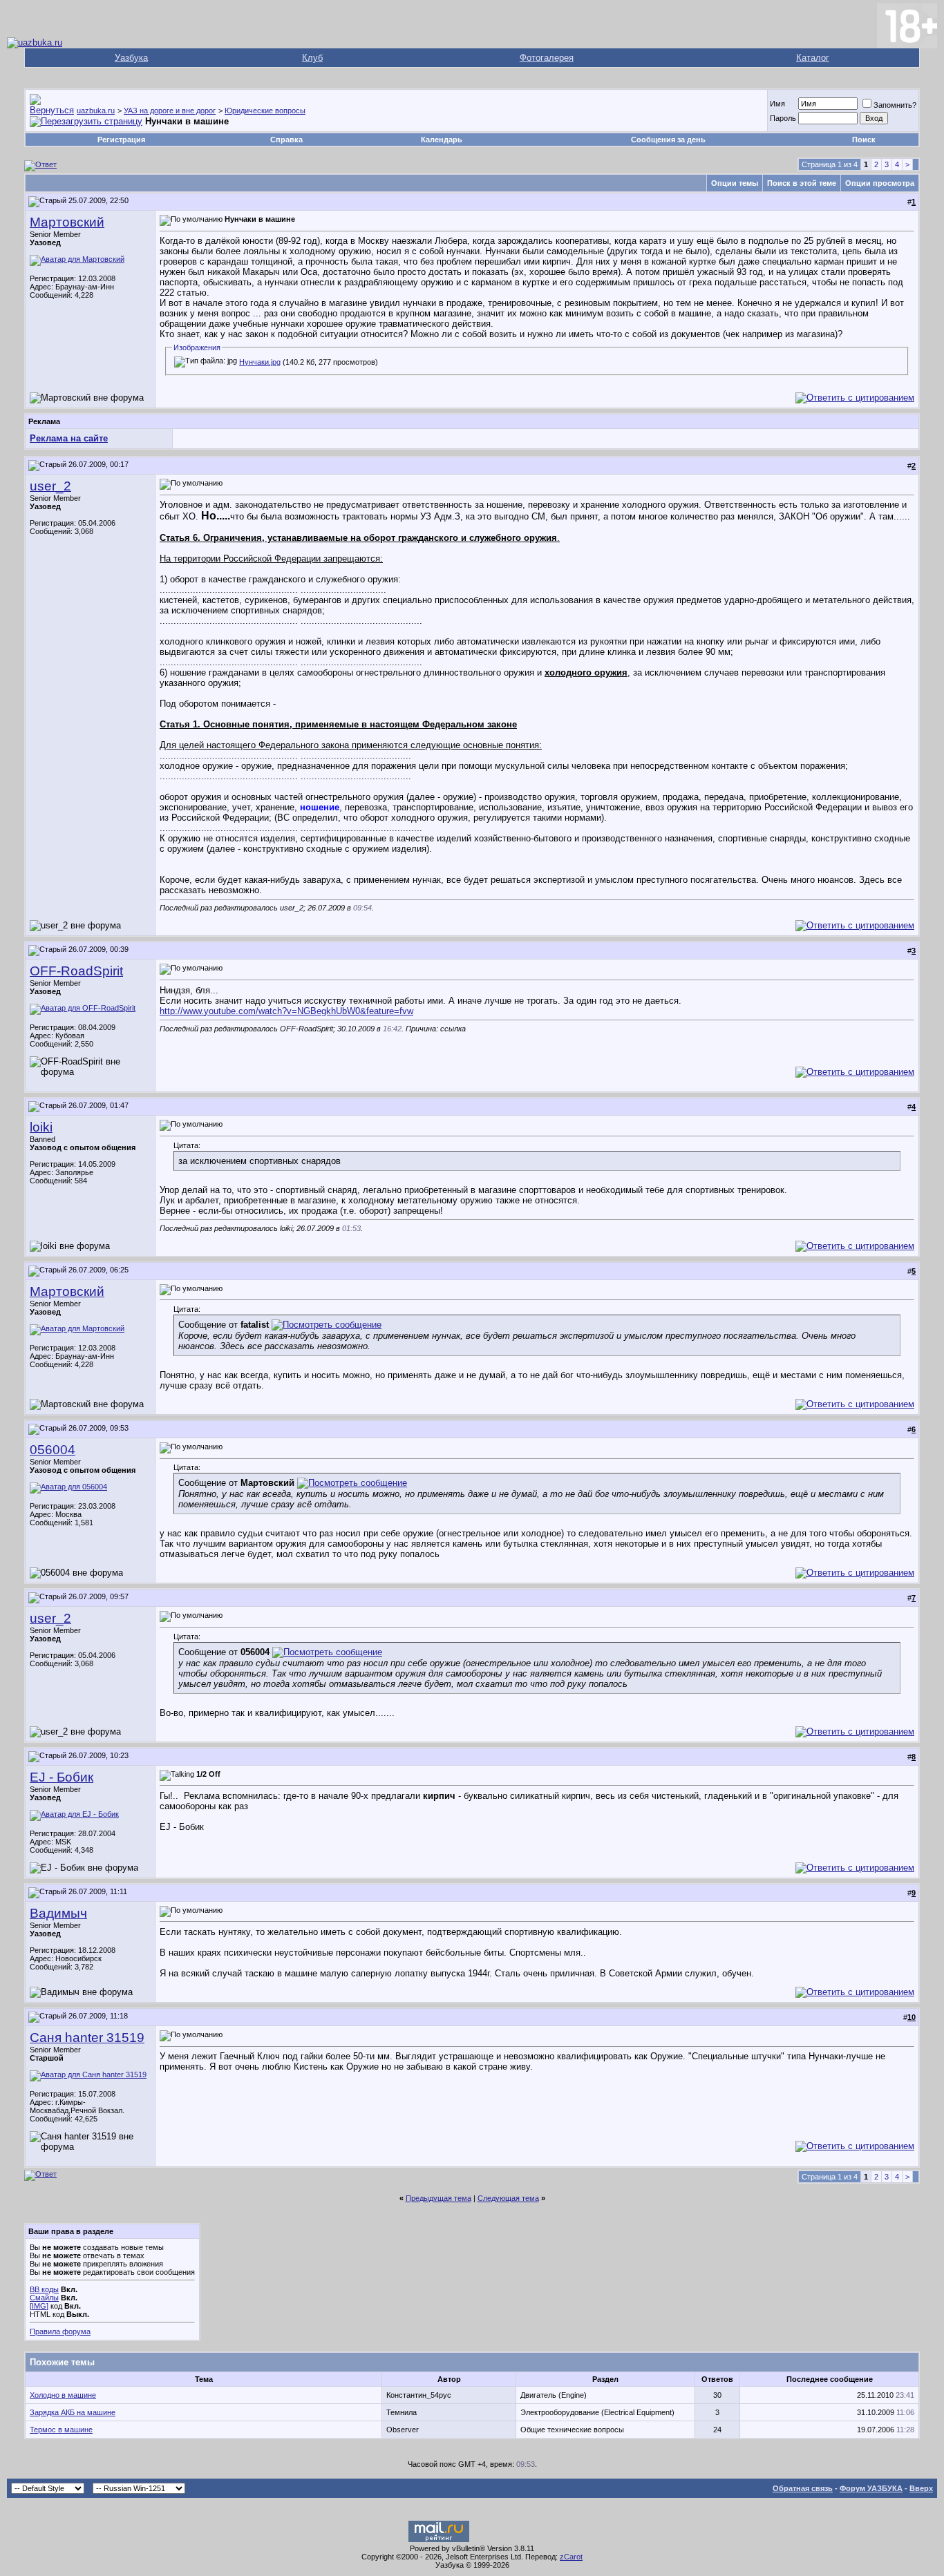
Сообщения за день (668, 140)
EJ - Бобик (62, 1777)
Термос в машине (61, 2430)
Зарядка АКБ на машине (73, 2412)
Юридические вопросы (265, 111)
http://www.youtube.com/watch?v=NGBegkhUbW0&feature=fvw (286, 1011)
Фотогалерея (547, 58)
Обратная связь (803, 2488)
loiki (41, 1127)
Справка (286, 140)
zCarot (571, 2557)
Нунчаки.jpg (260, 362)
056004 (53, 1450)
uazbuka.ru (96, 111)
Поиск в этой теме (802, 183)
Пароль (783, 118)
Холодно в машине (63, 2395)
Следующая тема (508, 2198)
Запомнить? (895, 105)
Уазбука (131, 58)
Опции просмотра (880, 183)
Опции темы (735, 183)
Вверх (921, 2488)
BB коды (44, 2289)
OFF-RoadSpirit (76, 971)
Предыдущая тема (438, 2198)
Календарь (442, 140)
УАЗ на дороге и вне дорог (170, 111)
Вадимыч (58, 1913)
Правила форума (60, 2331)
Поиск (864, 140)
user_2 (50, 486)
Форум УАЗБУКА (871, 2488)
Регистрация (121, 140)
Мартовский (67, 222)
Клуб (312, 58)
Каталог (813, 58)
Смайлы (44, 2298)
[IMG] (39, 2306)
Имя (777, 104)
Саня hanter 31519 (87, 2038)
